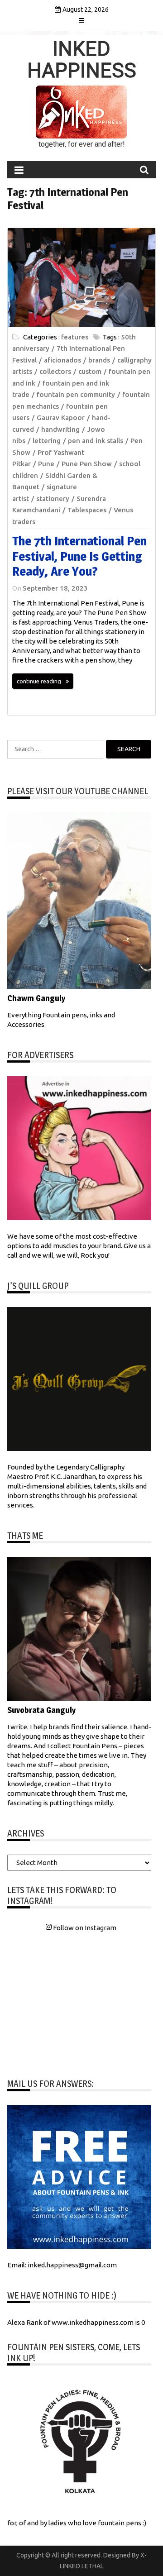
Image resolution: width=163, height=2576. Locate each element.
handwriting (60, 429)
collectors (55, 371)
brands (99, 360)
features (75, 337)
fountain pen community (76, 394)
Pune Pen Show (87, 464)
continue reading (39, 681)
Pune (46, 464)
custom (90, 371)
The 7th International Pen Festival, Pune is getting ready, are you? (79, 556)
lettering (47, 441)
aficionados (62, 360)
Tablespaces (87, 510)
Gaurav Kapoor (61, 417)
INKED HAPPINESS (82, 60)
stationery (53, 499)
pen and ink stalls (96, 441)
